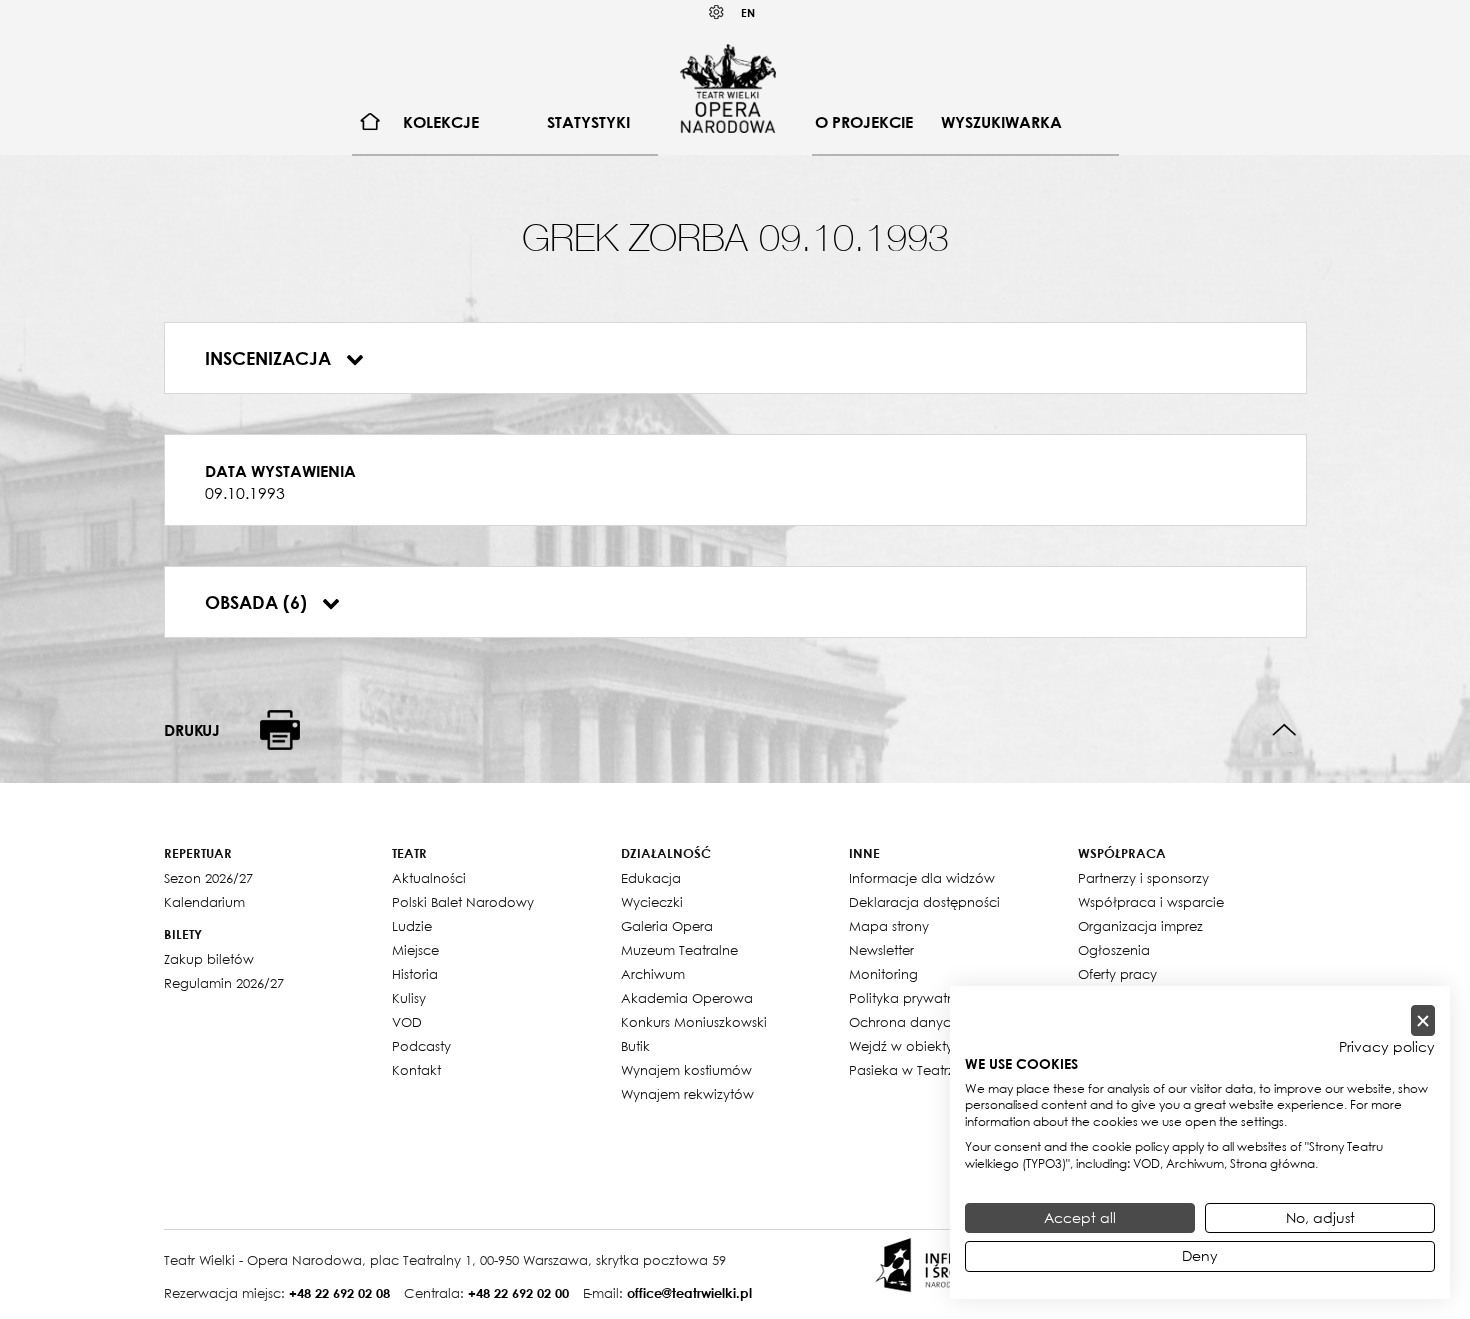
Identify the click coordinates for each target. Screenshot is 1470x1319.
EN (748, 12)
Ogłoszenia (1114, 950)
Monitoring (883, 974)
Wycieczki (652, 902)
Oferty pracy (1117, 974)
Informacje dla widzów (922, 878)
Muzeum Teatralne (679, 950)
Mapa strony (889, 926)
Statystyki (588, 122)
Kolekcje (441, 122)
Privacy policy (1387, 1047)
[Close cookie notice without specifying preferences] (1423, 1020)
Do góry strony (1284, 730)
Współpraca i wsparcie (1151, 902)
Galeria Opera (667, 926)
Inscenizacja (270, 358)
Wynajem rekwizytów (687, 1094)
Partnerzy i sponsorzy (1143, 878)
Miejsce (415, 950)
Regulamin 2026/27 (224, 983)
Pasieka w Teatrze (905, 1070)
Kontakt (416, 1070)
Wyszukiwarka (1001, 122)
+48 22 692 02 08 (339, 1293)
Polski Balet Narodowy (463, 902)
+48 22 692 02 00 (518, 1293)
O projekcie (864, 122)
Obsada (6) (258, 602)
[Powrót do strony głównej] (728, 88)
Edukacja (651, 878)
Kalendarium (204, 902)
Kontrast (717, 12)
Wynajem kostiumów (686, 1070)
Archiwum (653, 974)
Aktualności (429, 878)
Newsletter (881, 950)
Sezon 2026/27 (208, 878)
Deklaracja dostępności (924, 902)
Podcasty (421, 1046)
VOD (407, 1022)
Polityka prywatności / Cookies (947, 998)
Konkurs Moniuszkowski (694, 1022)
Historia (415, 974)
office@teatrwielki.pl (689, 1293)
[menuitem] (370, 122)
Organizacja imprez (1140, 926)
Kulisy (409, 998)
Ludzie (412, 926)
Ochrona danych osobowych (943, 1022)
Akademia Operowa (687, 998)
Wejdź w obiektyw (906, 1046)
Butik (635, 1046)
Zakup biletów (209, 959)
